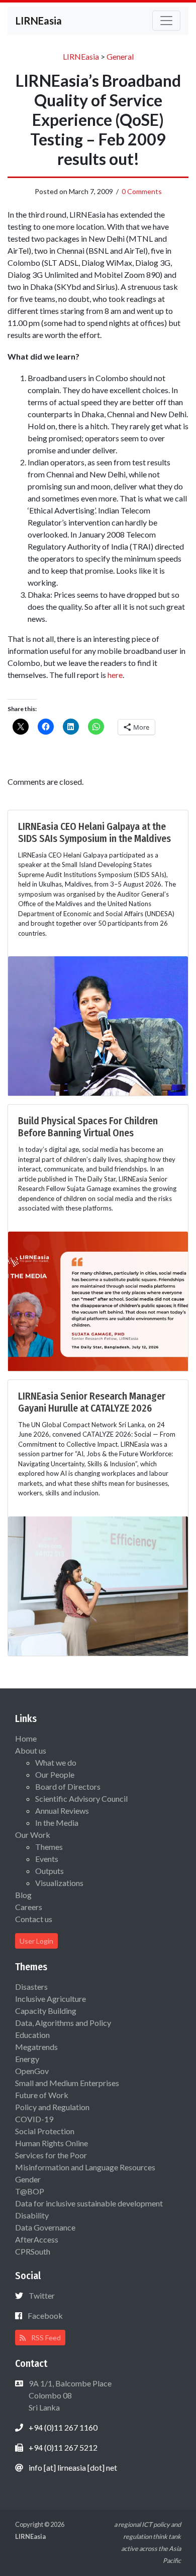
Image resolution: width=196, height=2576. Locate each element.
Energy (27, 2059)
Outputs (50, 1871)
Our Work (33, 1835)
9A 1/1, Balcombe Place (69, 2395)
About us (31, 1750)
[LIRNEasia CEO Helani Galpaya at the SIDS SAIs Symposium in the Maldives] (98, 1025)
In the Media (57, 1823)
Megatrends (36, 2047)
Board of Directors (68, 1786)
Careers (29, 1907)
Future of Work (42, 2095)
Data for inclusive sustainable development (89, 2203)
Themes (49, 1847)
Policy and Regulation (52, 2107)
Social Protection (45, 2131)
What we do (56, 1762)
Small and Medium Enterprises (67, 2083)
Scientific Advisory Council (81, 1798)
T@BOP (30, 2191)
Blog (23, 1895)
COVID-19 (34, 2119)
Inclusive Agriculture (51, 1999)
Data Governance (45, 2227)
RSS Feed (45, 2338)
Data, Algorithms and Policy (63, 2023)
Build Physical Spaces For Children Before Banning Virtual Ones (88, 1127)
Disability (32, 2215)
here (115, 675)
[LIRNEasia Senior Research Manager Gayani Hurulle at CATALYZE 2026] (98, 1585)
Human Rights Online (52, 2143)
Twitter (42, 2295)
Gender (28, 2179)
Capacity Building (46, 2011)
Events (47, 1859)
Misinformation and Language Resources (85, 2167)
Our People (55, 1774)
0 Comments (142, 191)
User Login (36, 1941)
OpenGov (32, 2071)
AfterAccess (37, 2239)
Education (32, 2035)
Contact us (34, 1919)
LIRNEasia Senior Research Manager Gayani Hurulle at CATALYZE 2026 (92, 1402)
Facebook (45, 2315)
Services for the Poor (51, 2155)
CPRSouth (33, 2251)
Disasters (31, 1987)
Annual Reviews (62, 1811)
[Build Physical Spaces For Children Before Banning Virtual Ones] (98, 1300)
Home (26, 1738)
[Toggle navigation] (166, 21)
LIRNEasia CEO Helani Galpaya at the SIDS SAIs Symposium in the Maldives (94, 832)
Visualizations (59, 1883)
